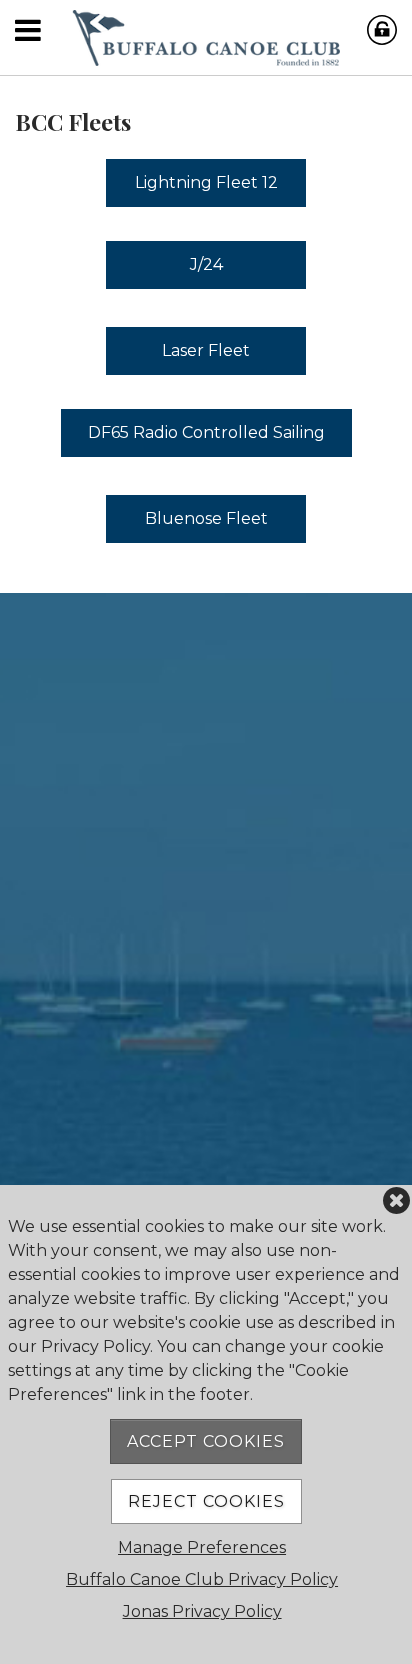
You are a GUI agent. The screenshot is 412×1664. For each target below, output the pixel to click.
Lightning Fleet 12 (206, 182)
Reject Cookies (206, 1501)
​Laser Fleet (206, 350)
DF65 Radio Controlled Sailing (206, 432)
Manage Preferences (202, 1547)
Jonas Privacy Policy (202, 1611)
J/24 (206, 264)
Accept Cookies (206, 1441)
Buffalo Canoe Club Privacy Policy (202, 1579)
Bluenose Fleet (206, 518)
